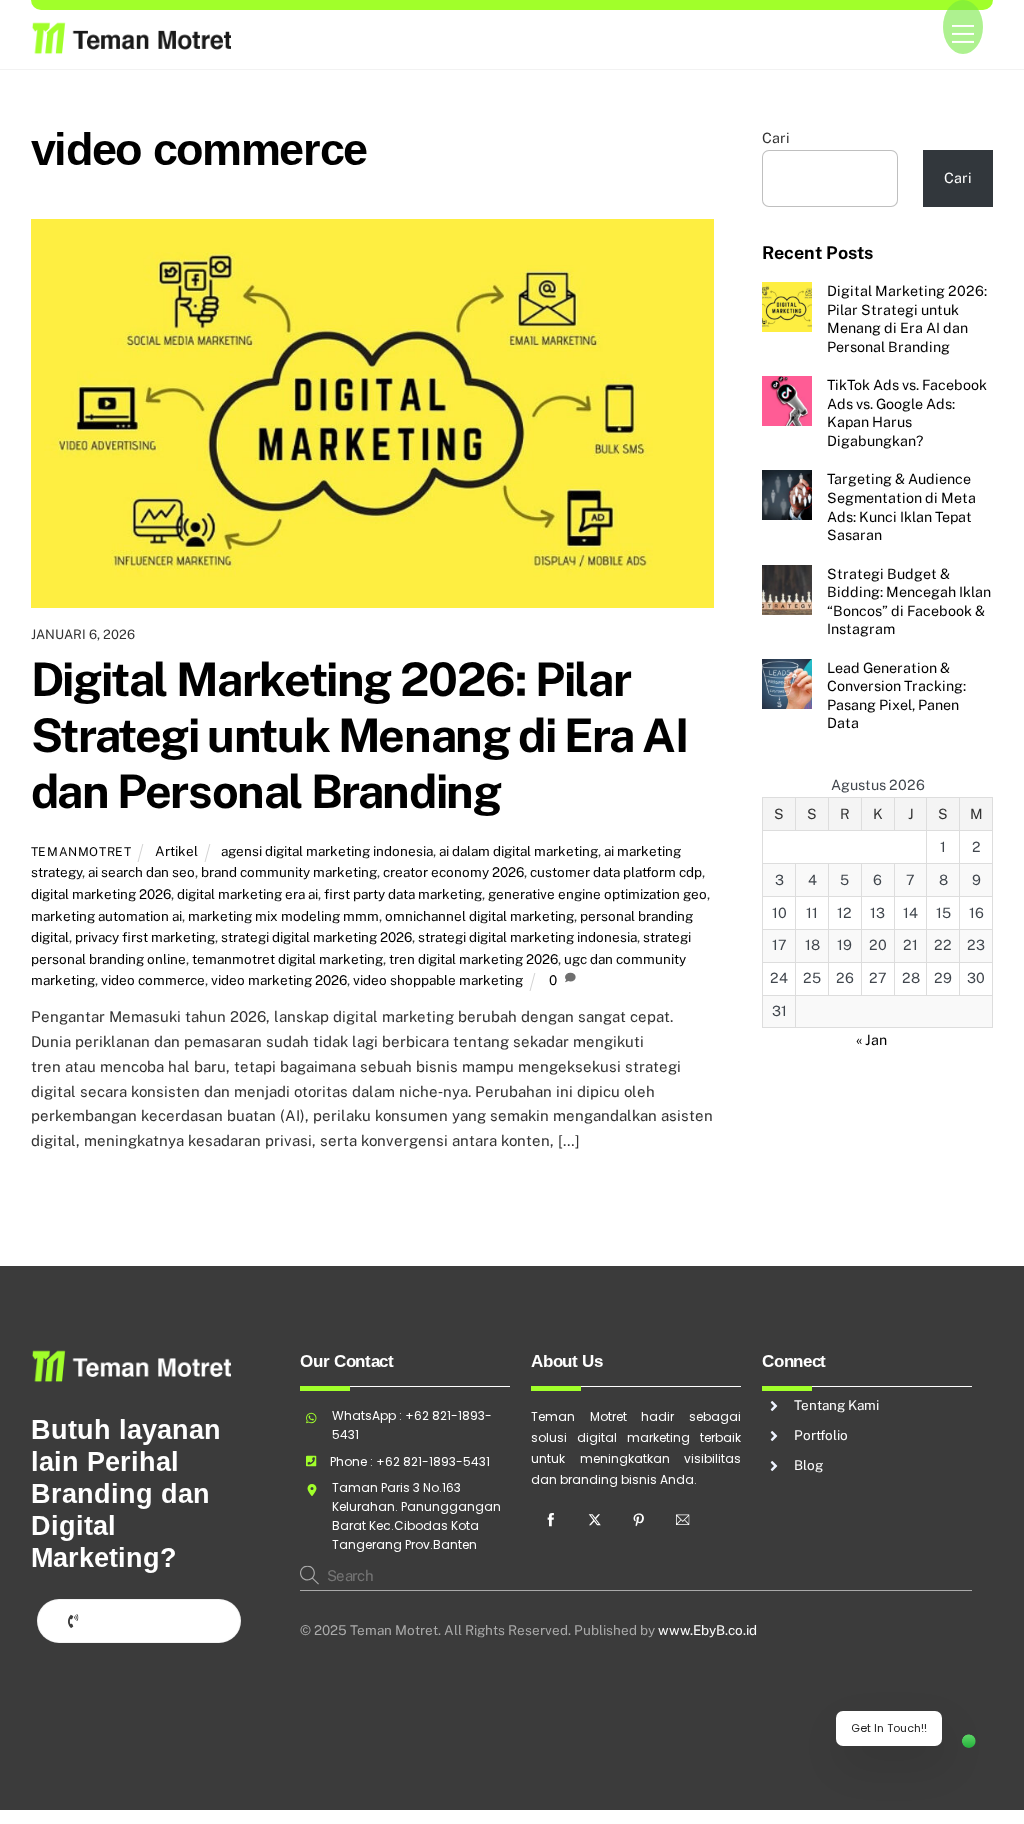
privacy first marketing (145, 937)
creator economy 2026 (453, 872)
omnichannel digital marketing (479, 916)
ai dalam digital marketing (518, 851)
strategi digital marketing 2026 (316, 937)
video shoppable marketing (438, 980)
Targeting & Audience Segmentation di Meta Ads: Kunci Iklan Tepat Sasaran (901, 506)
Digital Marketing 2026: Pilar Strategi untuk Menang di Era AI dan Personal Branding (359, 735)
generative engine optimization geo (597, 894)
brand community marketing (289, 872)
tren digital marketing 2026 (473, 959)
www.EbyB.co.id (707, 1630)
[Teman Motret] (131, 45)
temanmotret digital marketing (287, 959)
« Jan (871, 1039)
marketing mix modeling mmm (283, 916)
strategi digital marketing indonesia (527, 937)
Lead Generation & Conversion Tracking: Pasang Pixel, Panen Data (896, 695)
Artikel (176, 851)
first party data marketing (403, 894)
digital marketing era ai (247, 894)
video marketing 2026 (279, 980)
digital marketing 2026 (101, 894)
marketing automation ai (106, 916)
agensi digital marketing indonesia (327, 851)
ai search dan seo (141, 872)
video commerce (153, 980)
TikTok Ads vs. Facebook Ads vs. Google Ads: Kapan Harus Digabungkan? (907, 412)
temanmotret (81, 851)
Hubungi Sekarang (148, 1620)
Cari (776, 137)
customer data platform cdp (616, 872)
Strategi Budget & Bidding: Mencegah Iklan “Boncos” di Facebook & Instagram (909, 601)
